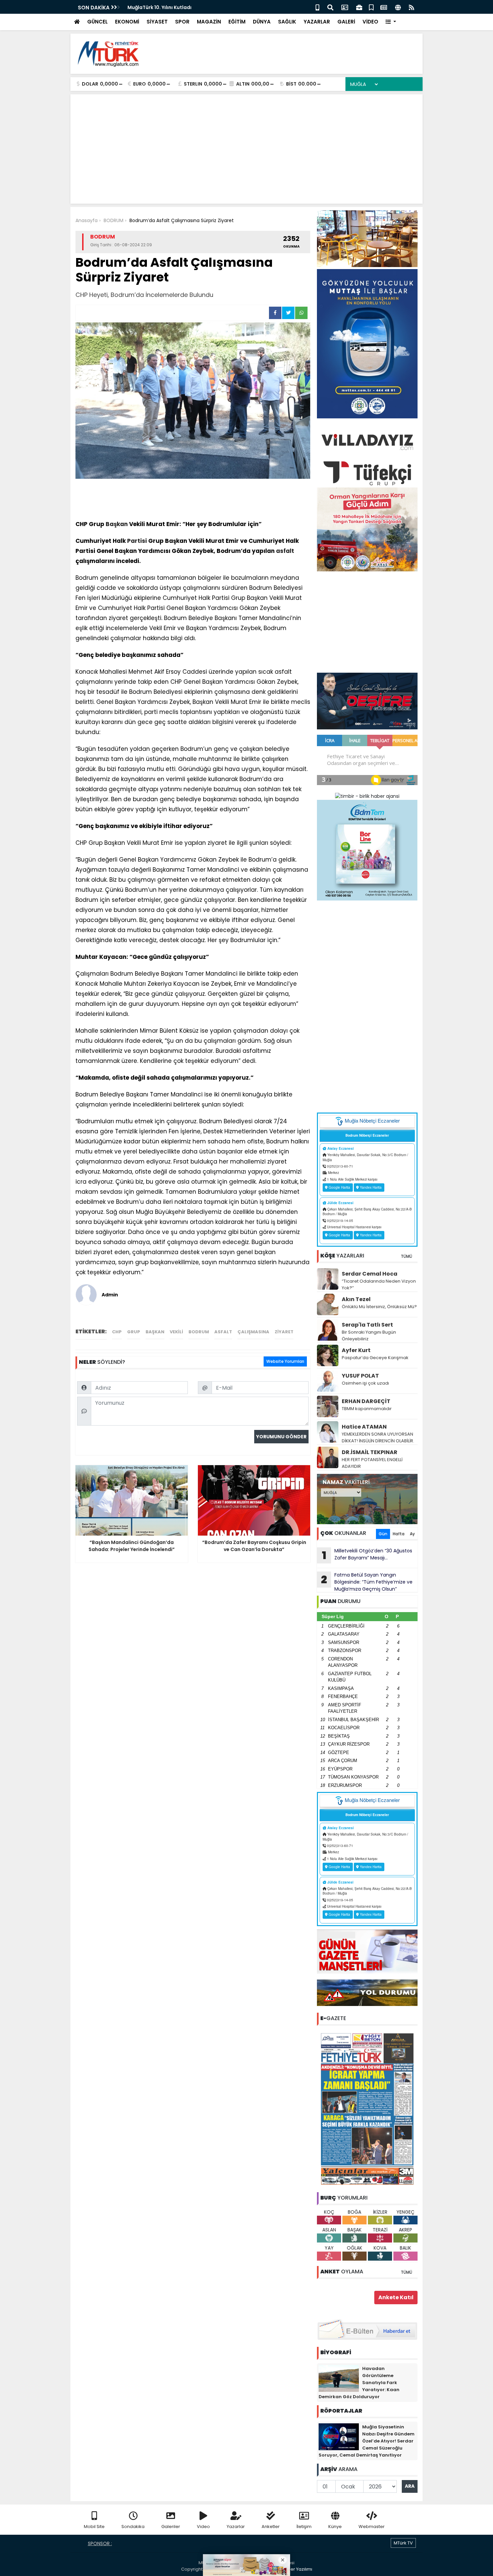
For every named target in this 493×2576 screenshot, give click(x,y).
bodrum (199, 1332)
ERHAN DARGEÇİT (366, 1401)
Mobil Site (94, 2527)
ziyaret (284, 1332)
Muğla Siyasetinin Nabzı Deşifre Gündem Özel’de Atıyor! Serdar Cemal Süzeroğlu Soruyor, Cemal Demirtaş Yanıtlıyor (367, 2441)
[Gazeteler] (384, 7)
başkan (155, 1332)
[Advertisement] (295, 54)
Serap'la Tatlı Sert (367, 1325)
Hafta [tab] (399, 1534)
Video (203, 2527)
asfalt (285, 551)
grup (134, 1332)
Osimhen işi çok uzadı (365, 1383)
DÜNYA (262, 22)
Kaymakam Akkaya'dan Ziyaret (166, 7)
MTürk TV (403, 2543)
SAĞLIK (287, 22)
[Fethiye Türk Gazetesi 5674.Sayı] (367, 2109)
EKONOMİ (127, 22)
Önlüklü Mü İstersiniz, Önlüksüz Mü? (379, 1307)
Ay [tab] (412, 1534)
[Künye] (398, 7)
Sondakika (133, 2527)
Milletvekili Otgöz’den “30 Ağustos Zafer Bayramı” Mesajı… (367, 1555)
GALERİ (346, 22)
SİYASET (157, 22)
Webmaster (372, 2527)
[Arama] (330, 7)
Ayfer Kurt (356, 1350)
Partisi (137, 541)
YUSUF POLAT (360, 1376)
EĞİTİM (237, 22)
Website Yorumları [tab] (285, 1361)
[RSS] (412, 7)
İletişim (304, 2527)
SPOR (182, 22)
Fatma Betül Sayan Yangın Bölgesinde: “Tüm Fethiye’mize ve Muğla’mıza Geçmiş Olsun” (367, 1582)
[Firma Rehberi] (359, 7)
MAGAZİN (209, 22)
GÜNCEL (97, 22)
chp (117, 1332)
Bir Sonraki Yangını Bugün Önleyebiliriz (369, 1335)
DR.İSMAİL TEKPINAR (370, 1452)
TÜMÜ (406, 1256)
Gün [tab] (383, 1534)
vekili (176, 1332)
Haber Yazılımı (297, 2569)
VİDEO (370, 22)
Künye (335, 2527)
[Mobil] (317, 7)
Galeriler (171, 2527)
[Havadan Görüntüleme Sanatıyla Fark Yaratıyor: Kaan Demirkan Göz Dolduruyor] (339, 2378)
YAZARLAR (317, 22)
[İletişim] (345, 7)
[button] (391, 22)
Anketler (271, 2527)
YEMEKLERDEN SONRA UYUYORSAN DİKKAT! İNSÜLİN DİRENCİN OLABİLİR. (378, 1437)
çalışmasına (253, 1332)
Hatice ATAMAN (364, 1427)
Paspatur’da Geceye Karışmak (375, 1358)
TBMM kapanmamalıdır (367, 1409)
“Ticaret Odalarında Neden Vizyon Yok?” (379, 1284)
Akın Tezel (356, 1299)
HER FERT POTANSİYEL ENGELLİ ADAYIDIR (372, 1463)
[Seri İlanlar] (371, 7)
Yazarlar (236, 2527)
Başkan (117, 524)
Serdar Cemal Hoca (370, 1274)
